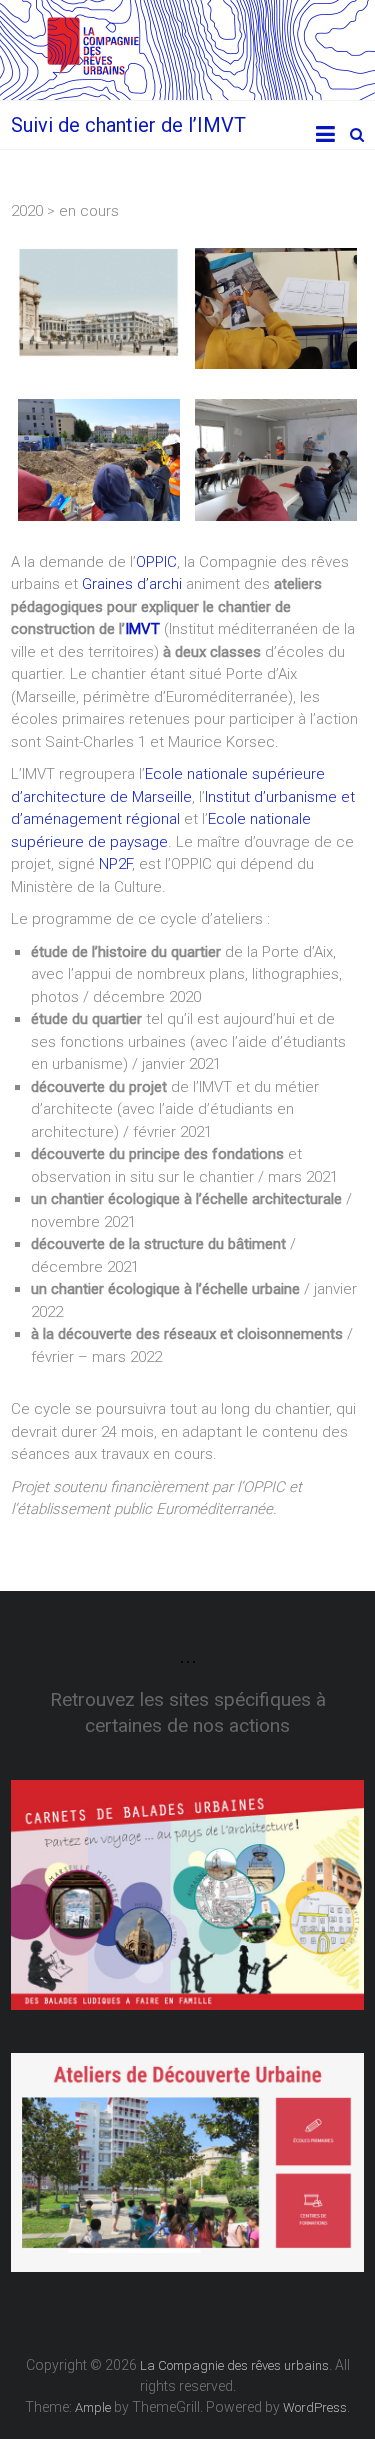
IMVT (142, 629)
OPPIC (156, 562)
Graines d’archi (132, 584)
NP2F (115, 864)
